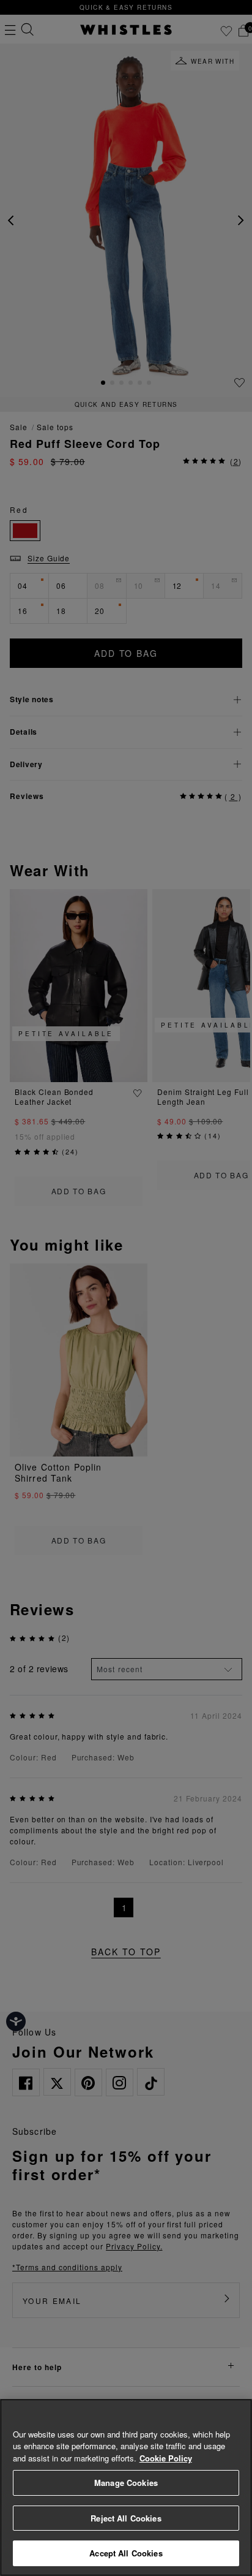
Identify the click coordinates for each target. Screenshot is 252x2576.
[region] (126, 2487)
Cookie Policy (166, 2458)
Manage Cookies (126, 2483)
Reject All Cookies (126, 2518)
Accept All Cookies (126, 2553)
